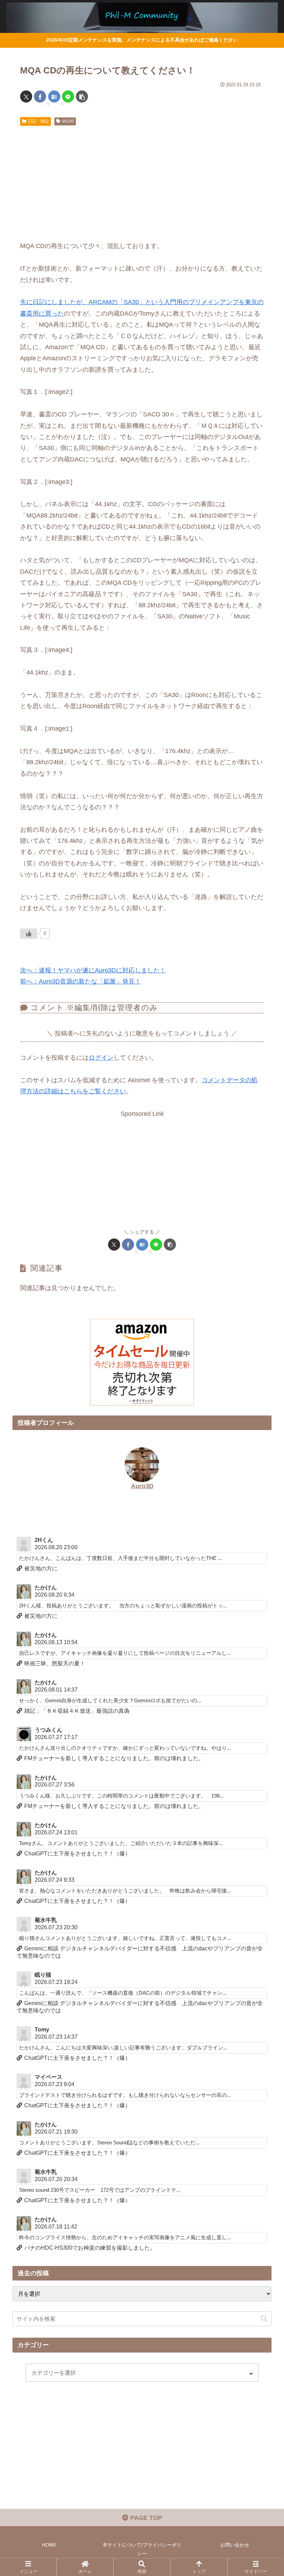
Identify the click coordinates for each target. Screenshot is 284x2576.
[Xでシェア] (26, 96)
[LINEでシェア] (68, 96)
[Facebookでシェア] (40, 96)
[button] (82, 96)
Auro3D (142, 1486)
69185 (68, 121)
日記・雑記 (38, 121)
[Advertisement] (142, 181)
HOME (49, 2545)
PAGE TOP (145, 2518)
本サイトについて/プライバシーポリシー (142, 2549)
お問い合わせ (235, 2545)
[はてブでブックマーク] (54, 96)
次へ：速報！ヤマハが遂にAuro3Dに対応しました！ (93, 970)
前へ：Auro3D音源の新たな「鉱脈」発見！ (81, 981)
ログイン (101, 1058)
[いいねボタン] (29, 934)
